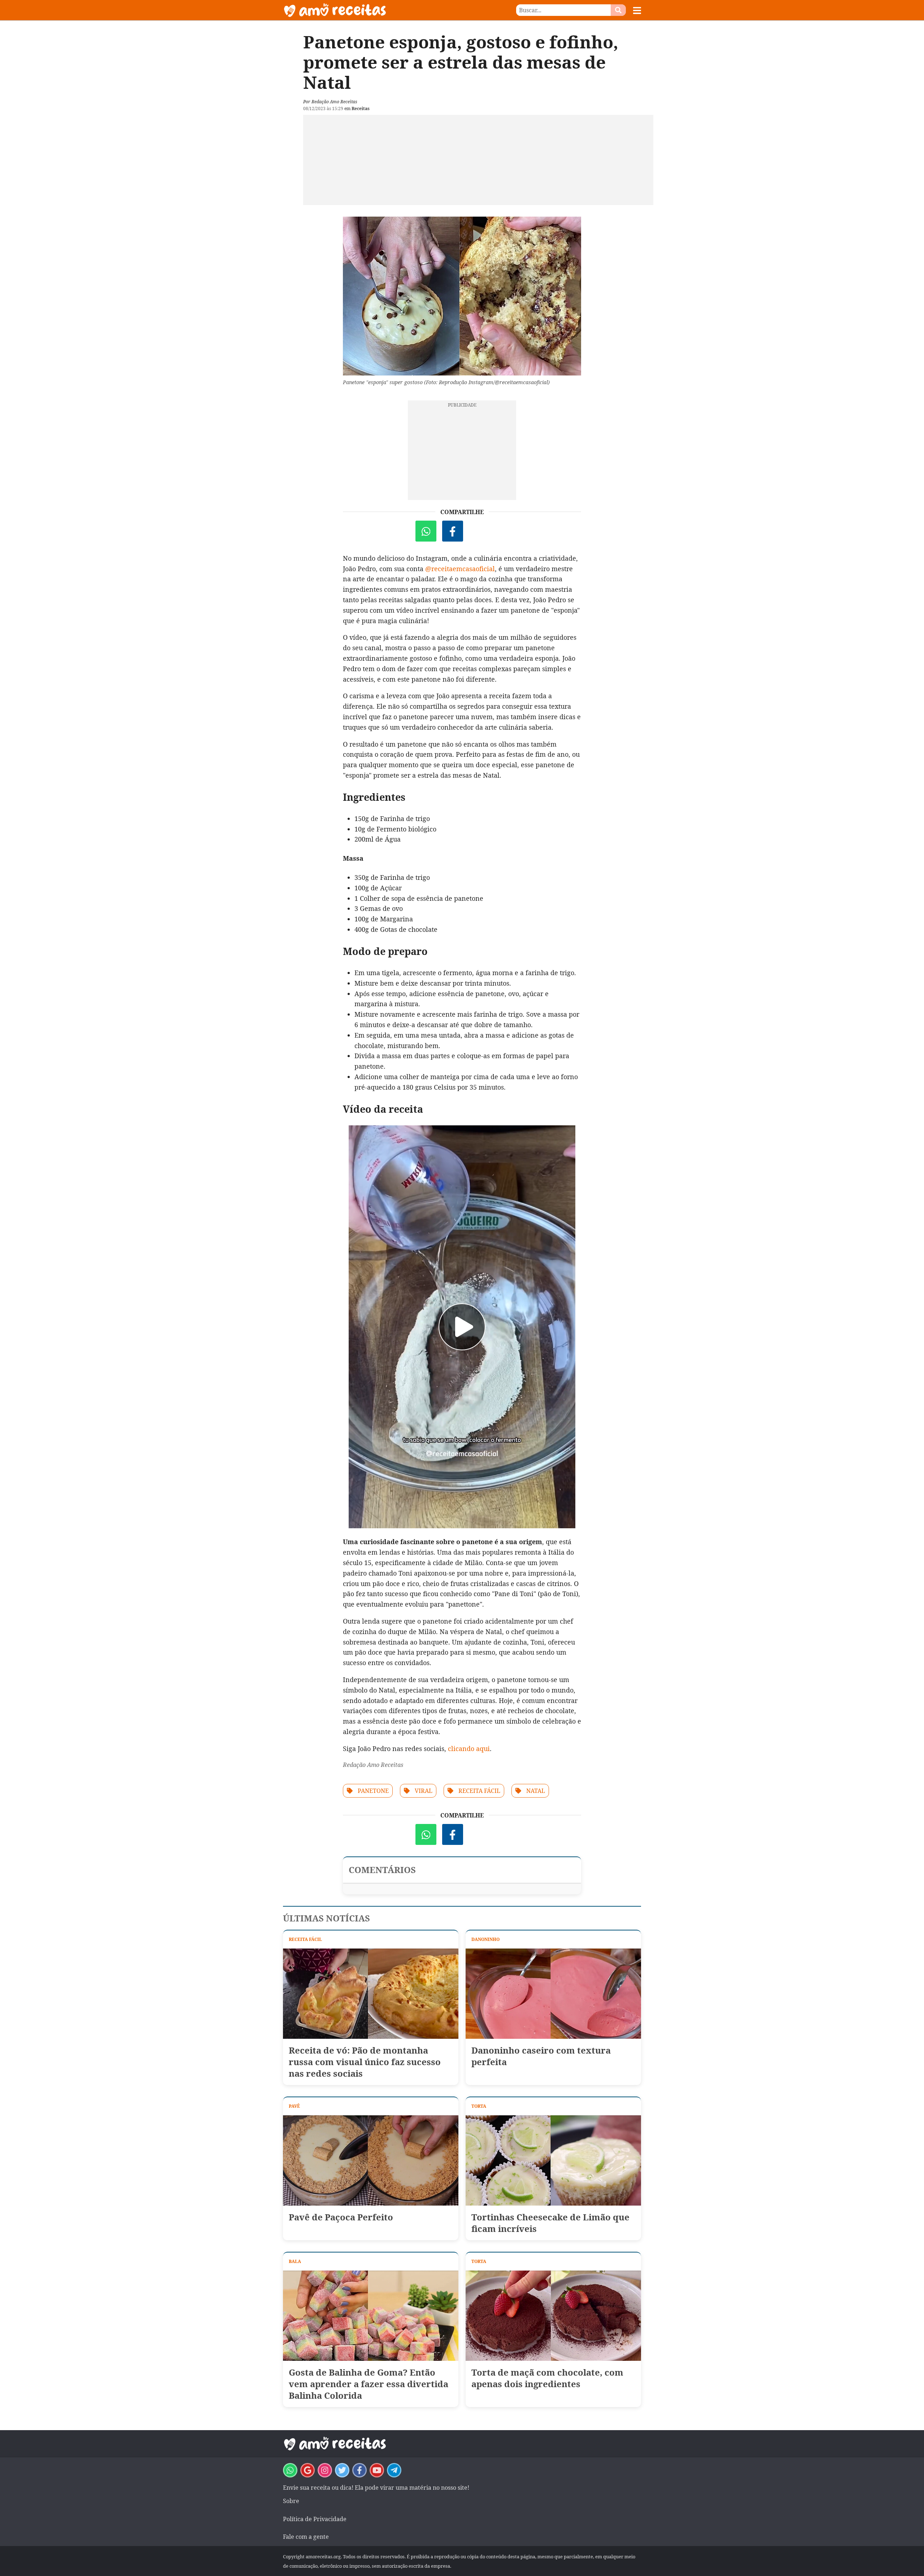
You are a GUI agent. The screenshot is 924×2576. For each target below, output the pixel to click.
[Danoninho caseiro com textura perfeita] (553, 1994)
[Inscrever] (377, 2470)
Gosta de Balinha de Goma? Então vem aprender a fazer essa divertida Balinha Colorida (369, 2384)
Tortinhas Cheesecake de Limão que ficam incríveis (550, 2223)
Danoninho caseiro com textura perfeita (541, 2056)
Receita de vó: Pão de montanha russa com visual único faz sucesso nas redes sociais (365, 2062)
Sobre (291, 2501)
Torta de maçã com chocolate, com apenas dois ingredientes (547, 2378)
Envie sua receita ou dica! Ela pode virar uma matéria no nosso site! (376, 2488)
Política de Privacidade (315, 2519)
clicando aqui (469, 1749)
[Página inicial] (372, 10)
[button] (637, 10)
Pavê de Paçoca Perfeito (341, 2217)
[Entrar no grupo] (290, 2470)
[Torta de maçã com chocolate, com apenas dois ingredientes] (553, 2316)
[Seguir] (325, 2470)
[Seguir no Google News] (308, 2470)
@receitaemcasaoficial (460, 569)
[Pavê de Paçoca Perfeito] (371, 2160)
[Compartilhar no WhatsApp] (426, 531)
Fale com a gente (306, 2537)
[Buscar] (618, 10)
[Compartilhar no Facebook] (453, 531)
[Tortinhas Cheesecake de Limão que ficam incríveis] (553, 2160)
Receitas (361, 108)
